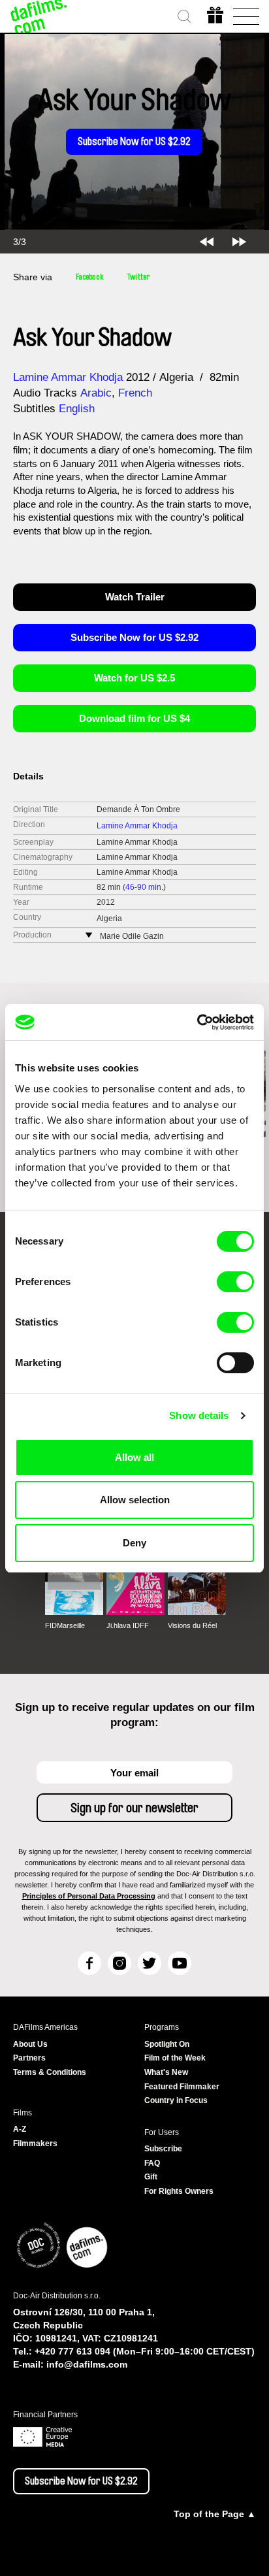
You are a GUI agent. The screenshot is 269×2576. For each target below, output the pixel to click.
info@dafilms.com (87, 2364)
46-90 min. (144, 887)
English (77, 409)
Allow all (134, 1457)
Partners (29, 2058)
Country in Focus (176, 2100)
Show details (199, 1415)
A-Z (20, 2129)
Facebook (90, 277)
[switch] (235, 1282)
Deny (134, 1543)
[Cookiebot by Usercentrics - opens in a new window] (197, 1022)
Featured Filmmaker (182, 2087)
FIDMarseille (65, 1625)
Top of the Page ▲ (215, 2514)
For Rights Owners (179, 2191)
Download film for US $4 (134, 718)
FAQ (152, 2163)
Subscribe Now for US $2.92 (134, 142)
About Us (30, 2044)
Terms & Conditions (50, 2072)
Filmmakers (35, 2144)
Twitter (138, 277)
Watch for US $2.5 (134, 678)
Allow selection (135, 1500)
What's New (166, 2072)
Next (239, 242)
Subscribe (163, 2149)
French (135, 393)
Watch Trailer (135, 597)
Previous (207, 242)
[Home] (39, 16)
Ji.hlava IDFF (128, 1625)
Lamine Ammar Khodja (68, 377)
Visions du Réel (192, 1625)
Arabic (96, 393)
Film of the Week (175, 2058)
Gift (151, 2177)
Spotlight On (167, 2044)
